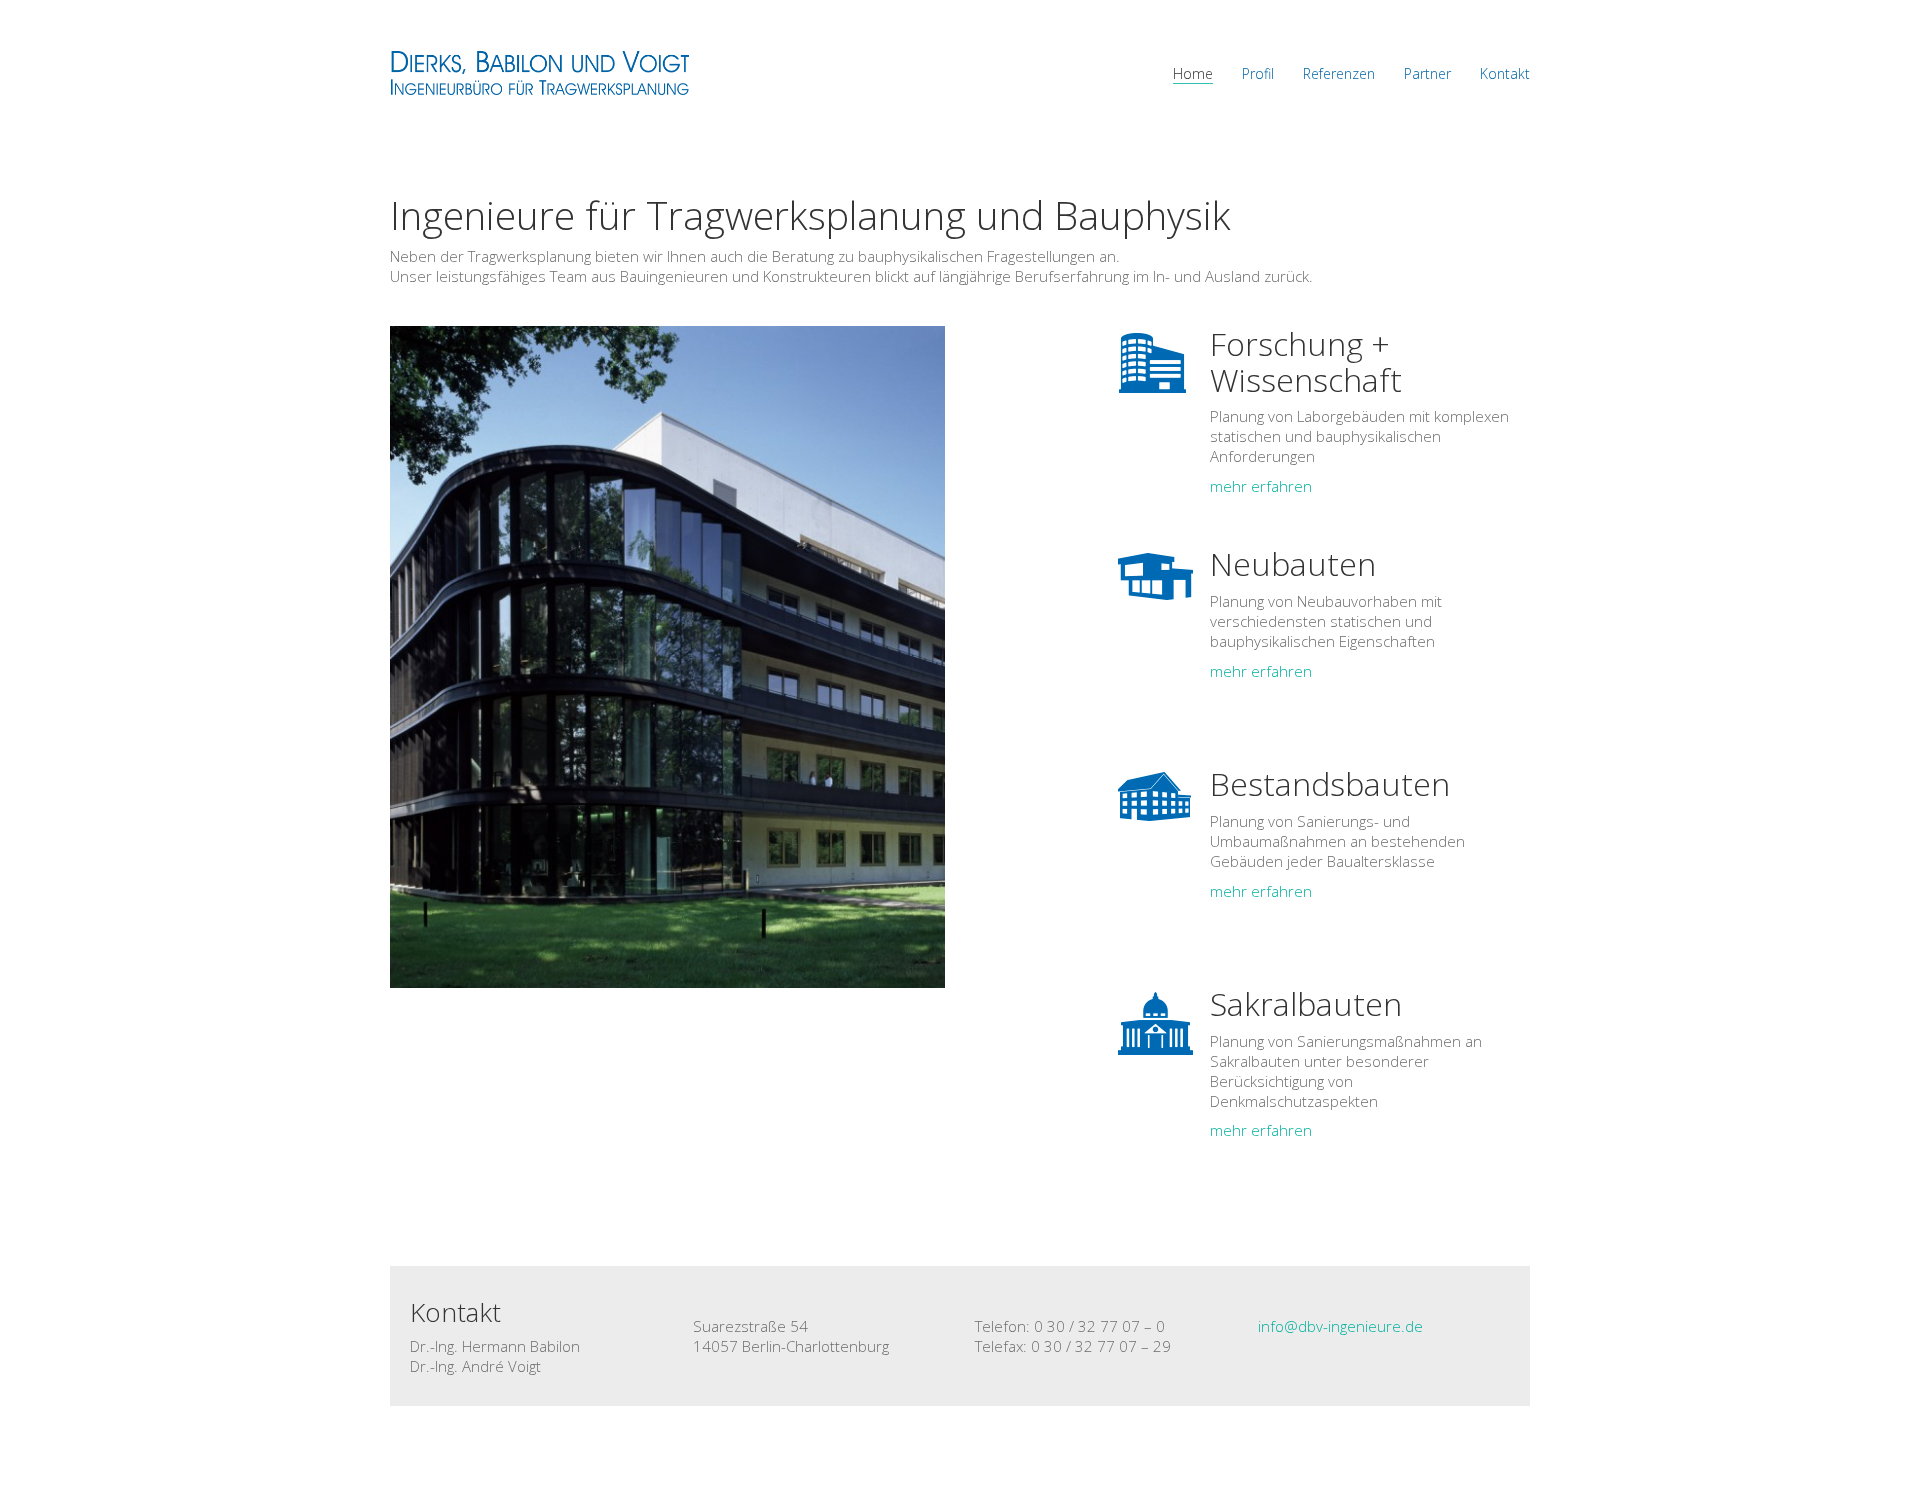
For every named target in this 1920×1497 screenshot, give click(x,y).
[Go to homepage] (540, 73)
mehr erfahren (1261, 486)
